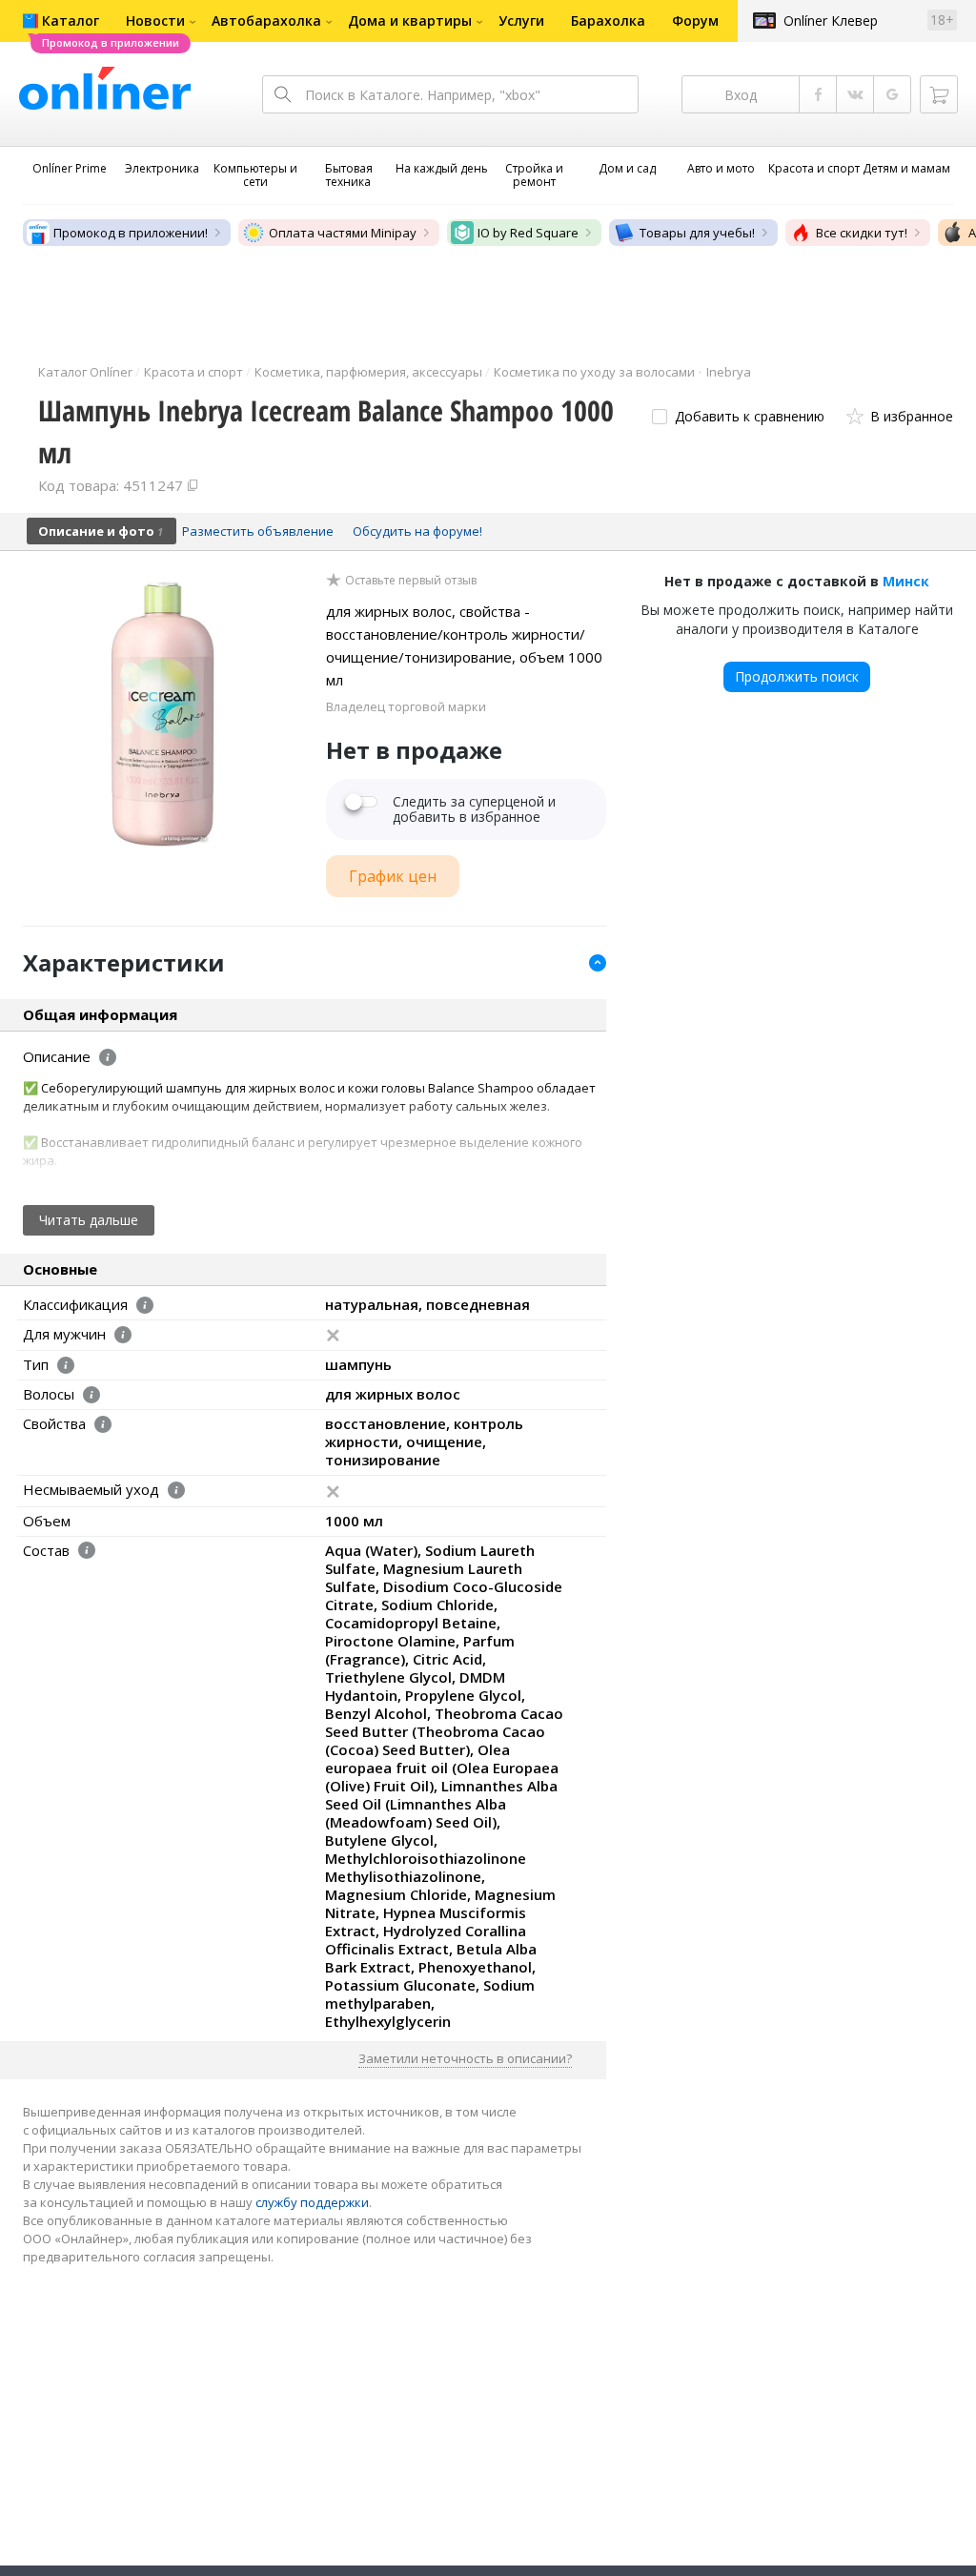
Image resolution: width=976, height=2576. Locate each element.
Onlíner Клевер (831, 20)
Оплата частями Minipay (343, 233)
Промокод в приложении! (131, 233)
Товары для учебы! (697, 233)
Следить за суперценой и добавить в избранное (474, 809)
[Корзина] (939, 94)
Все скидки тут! (862, 233)
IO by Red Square (528, 233)
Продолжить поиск (797, 676)
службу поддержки (312, 2202)
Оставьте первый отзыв (411, 581)
